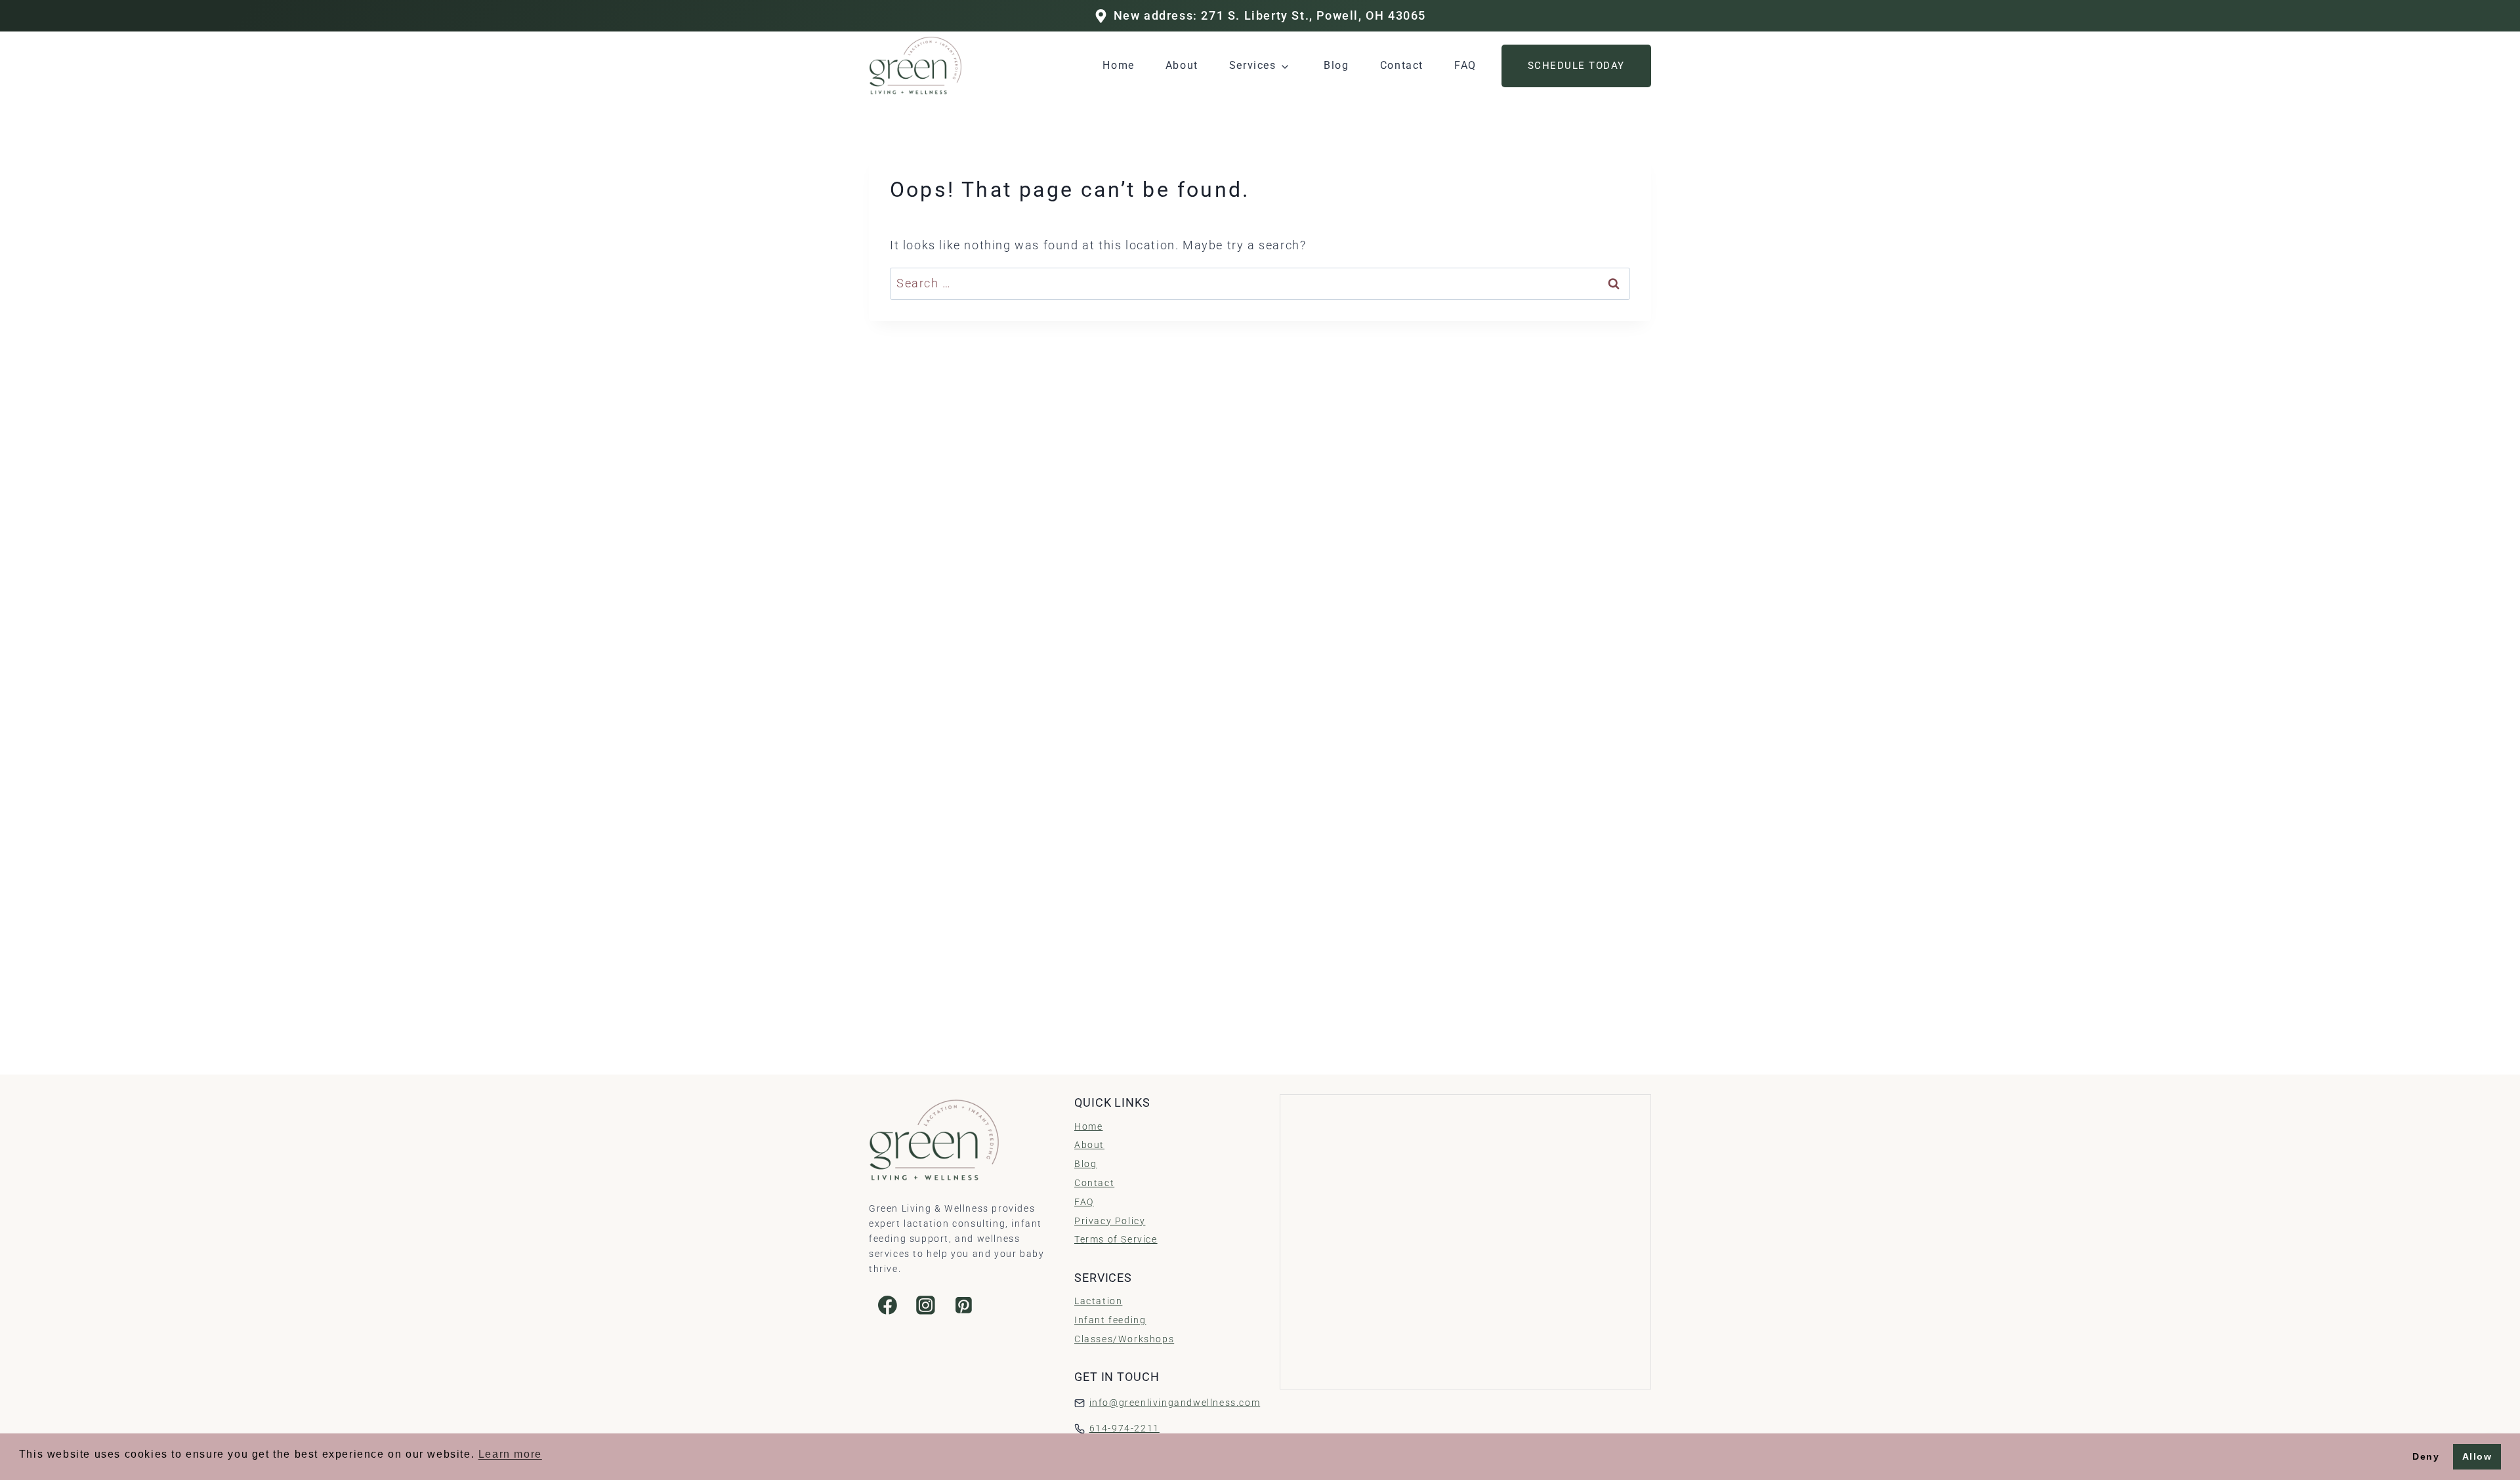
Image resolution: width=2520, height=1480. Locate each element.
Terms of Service (1116, 1240)
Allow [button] (2477, 1456)
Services (1253, 65)
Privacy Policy (1110, 1221)
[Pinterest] (963, 1305)
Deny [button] (2426, 1456)
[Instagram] (926, 1305)
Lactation (1098, 1301)
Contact (1402, 65)
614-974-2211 (1124, 1429)
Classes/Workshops (1124, 1339)
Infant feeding (1110, 1320)
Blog (1336, 65)
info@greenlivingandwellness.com (1175, 1403)
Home (1118, 65)
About (1182, 65)
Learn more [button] (510, 1454)
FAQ (1465, 65)
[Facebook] (888, 1305)
